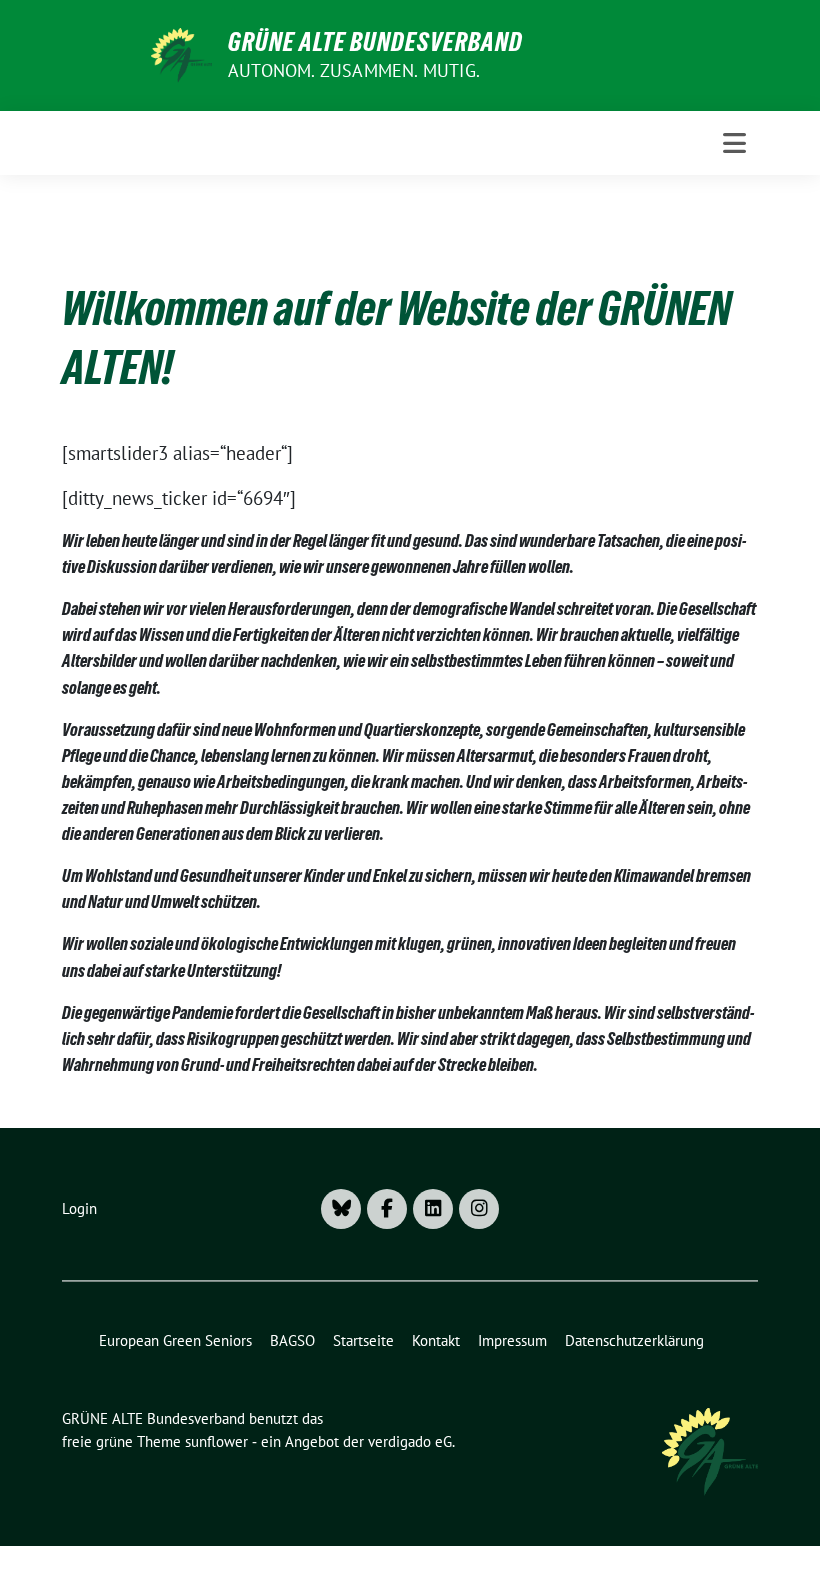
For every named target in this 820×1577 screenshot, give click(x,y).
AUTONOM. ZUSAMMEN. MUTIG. (354, 70)
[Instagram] (479, 1209)
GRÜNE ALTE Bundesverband (375, 42)
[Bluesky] (341, 1209)
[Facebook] (387, 1209)
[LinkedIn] (433, 1209)
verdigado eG (410, 1441)
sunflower (216, 1441)
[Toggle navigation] (734, 143)
